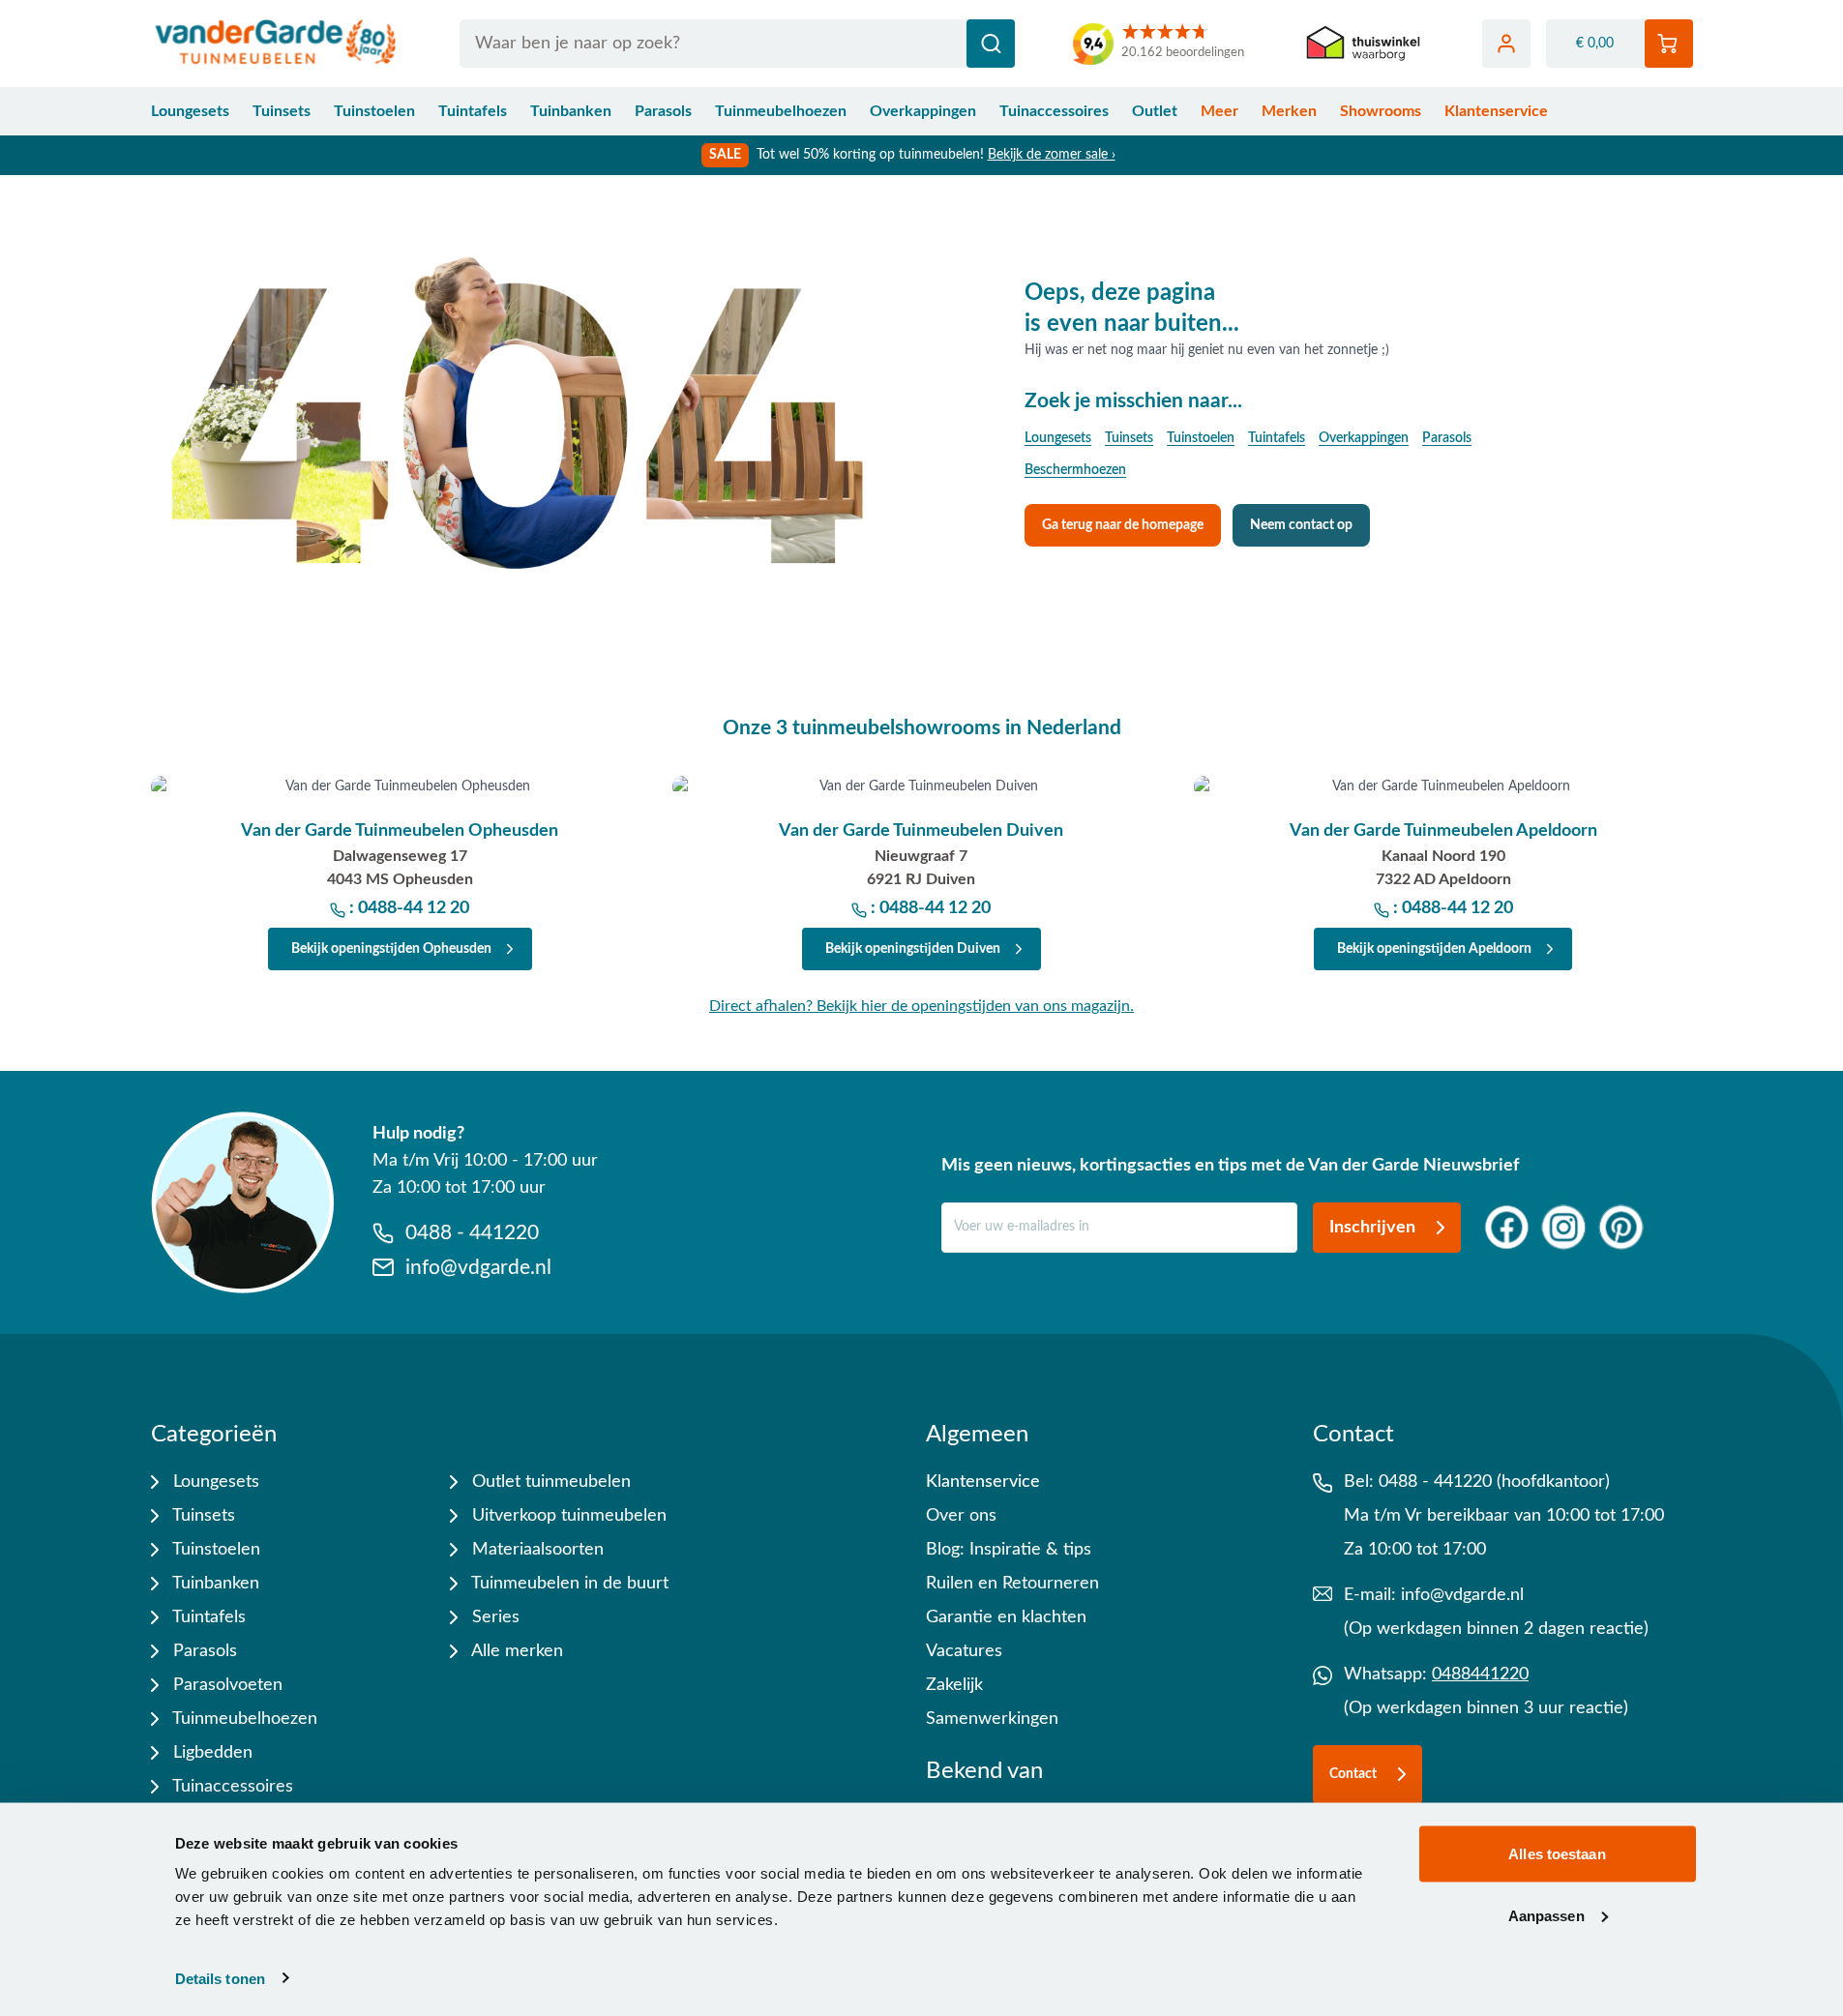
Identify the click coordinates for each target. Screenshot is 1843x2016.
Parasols (663, 111)
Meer (1219, 111)
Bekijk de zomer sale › (1052, 155)
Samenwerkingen (992, 1719)
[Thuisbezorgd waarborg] (1363, 44)
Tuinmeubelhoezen (781, 111)
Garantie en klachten (1006, 1617)
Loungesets (190, 111)
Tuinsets (282, 111)
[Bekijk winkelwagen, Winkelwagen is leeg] (1669, 44)
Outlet (1155, 111)
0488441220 (1480, 1675)
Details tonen (220, 1978)
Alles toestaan (1557, 1854)
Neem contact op (1301, 525)
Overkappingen (923, 111)
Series (493, 1617)
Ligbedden (210, 1753)
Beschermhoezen (1075, 470)
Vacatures (964, 1651)
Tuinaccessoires (1054, 111)
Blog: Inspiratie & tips (1009, 1550)
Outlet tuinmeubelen (549, 1482)
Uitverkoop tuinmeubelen (567, 1516)
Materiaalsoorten (535, 1550)
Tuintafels (473, 111)
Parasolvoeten (225, 1685)
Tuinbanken (571, 111)
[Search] (991, 44)
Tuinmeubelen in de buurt (568, 1584)
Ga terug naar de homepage (1123, 525)
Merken (1289, 111)
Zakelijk (954, 1685)
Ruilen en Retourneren (1012, 1584)
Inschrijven (1372, 1228)
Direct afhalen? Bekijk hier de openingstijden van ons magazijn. (921, 1006)
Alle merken (515, 1651)
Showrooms (1381, 111)
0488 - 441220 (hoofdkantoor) (1494, 1482)
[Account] (1506, 44)
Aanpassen (1546, 1915)
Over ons (961, 1516)
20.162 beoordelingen (1183, 53)
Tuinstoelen (374, 111)
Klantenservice (1496, 111)
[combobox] (738, 44)
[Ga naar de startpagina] (276, 44)
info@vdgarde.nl (1462, 1595)
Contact (1353, 1774)
